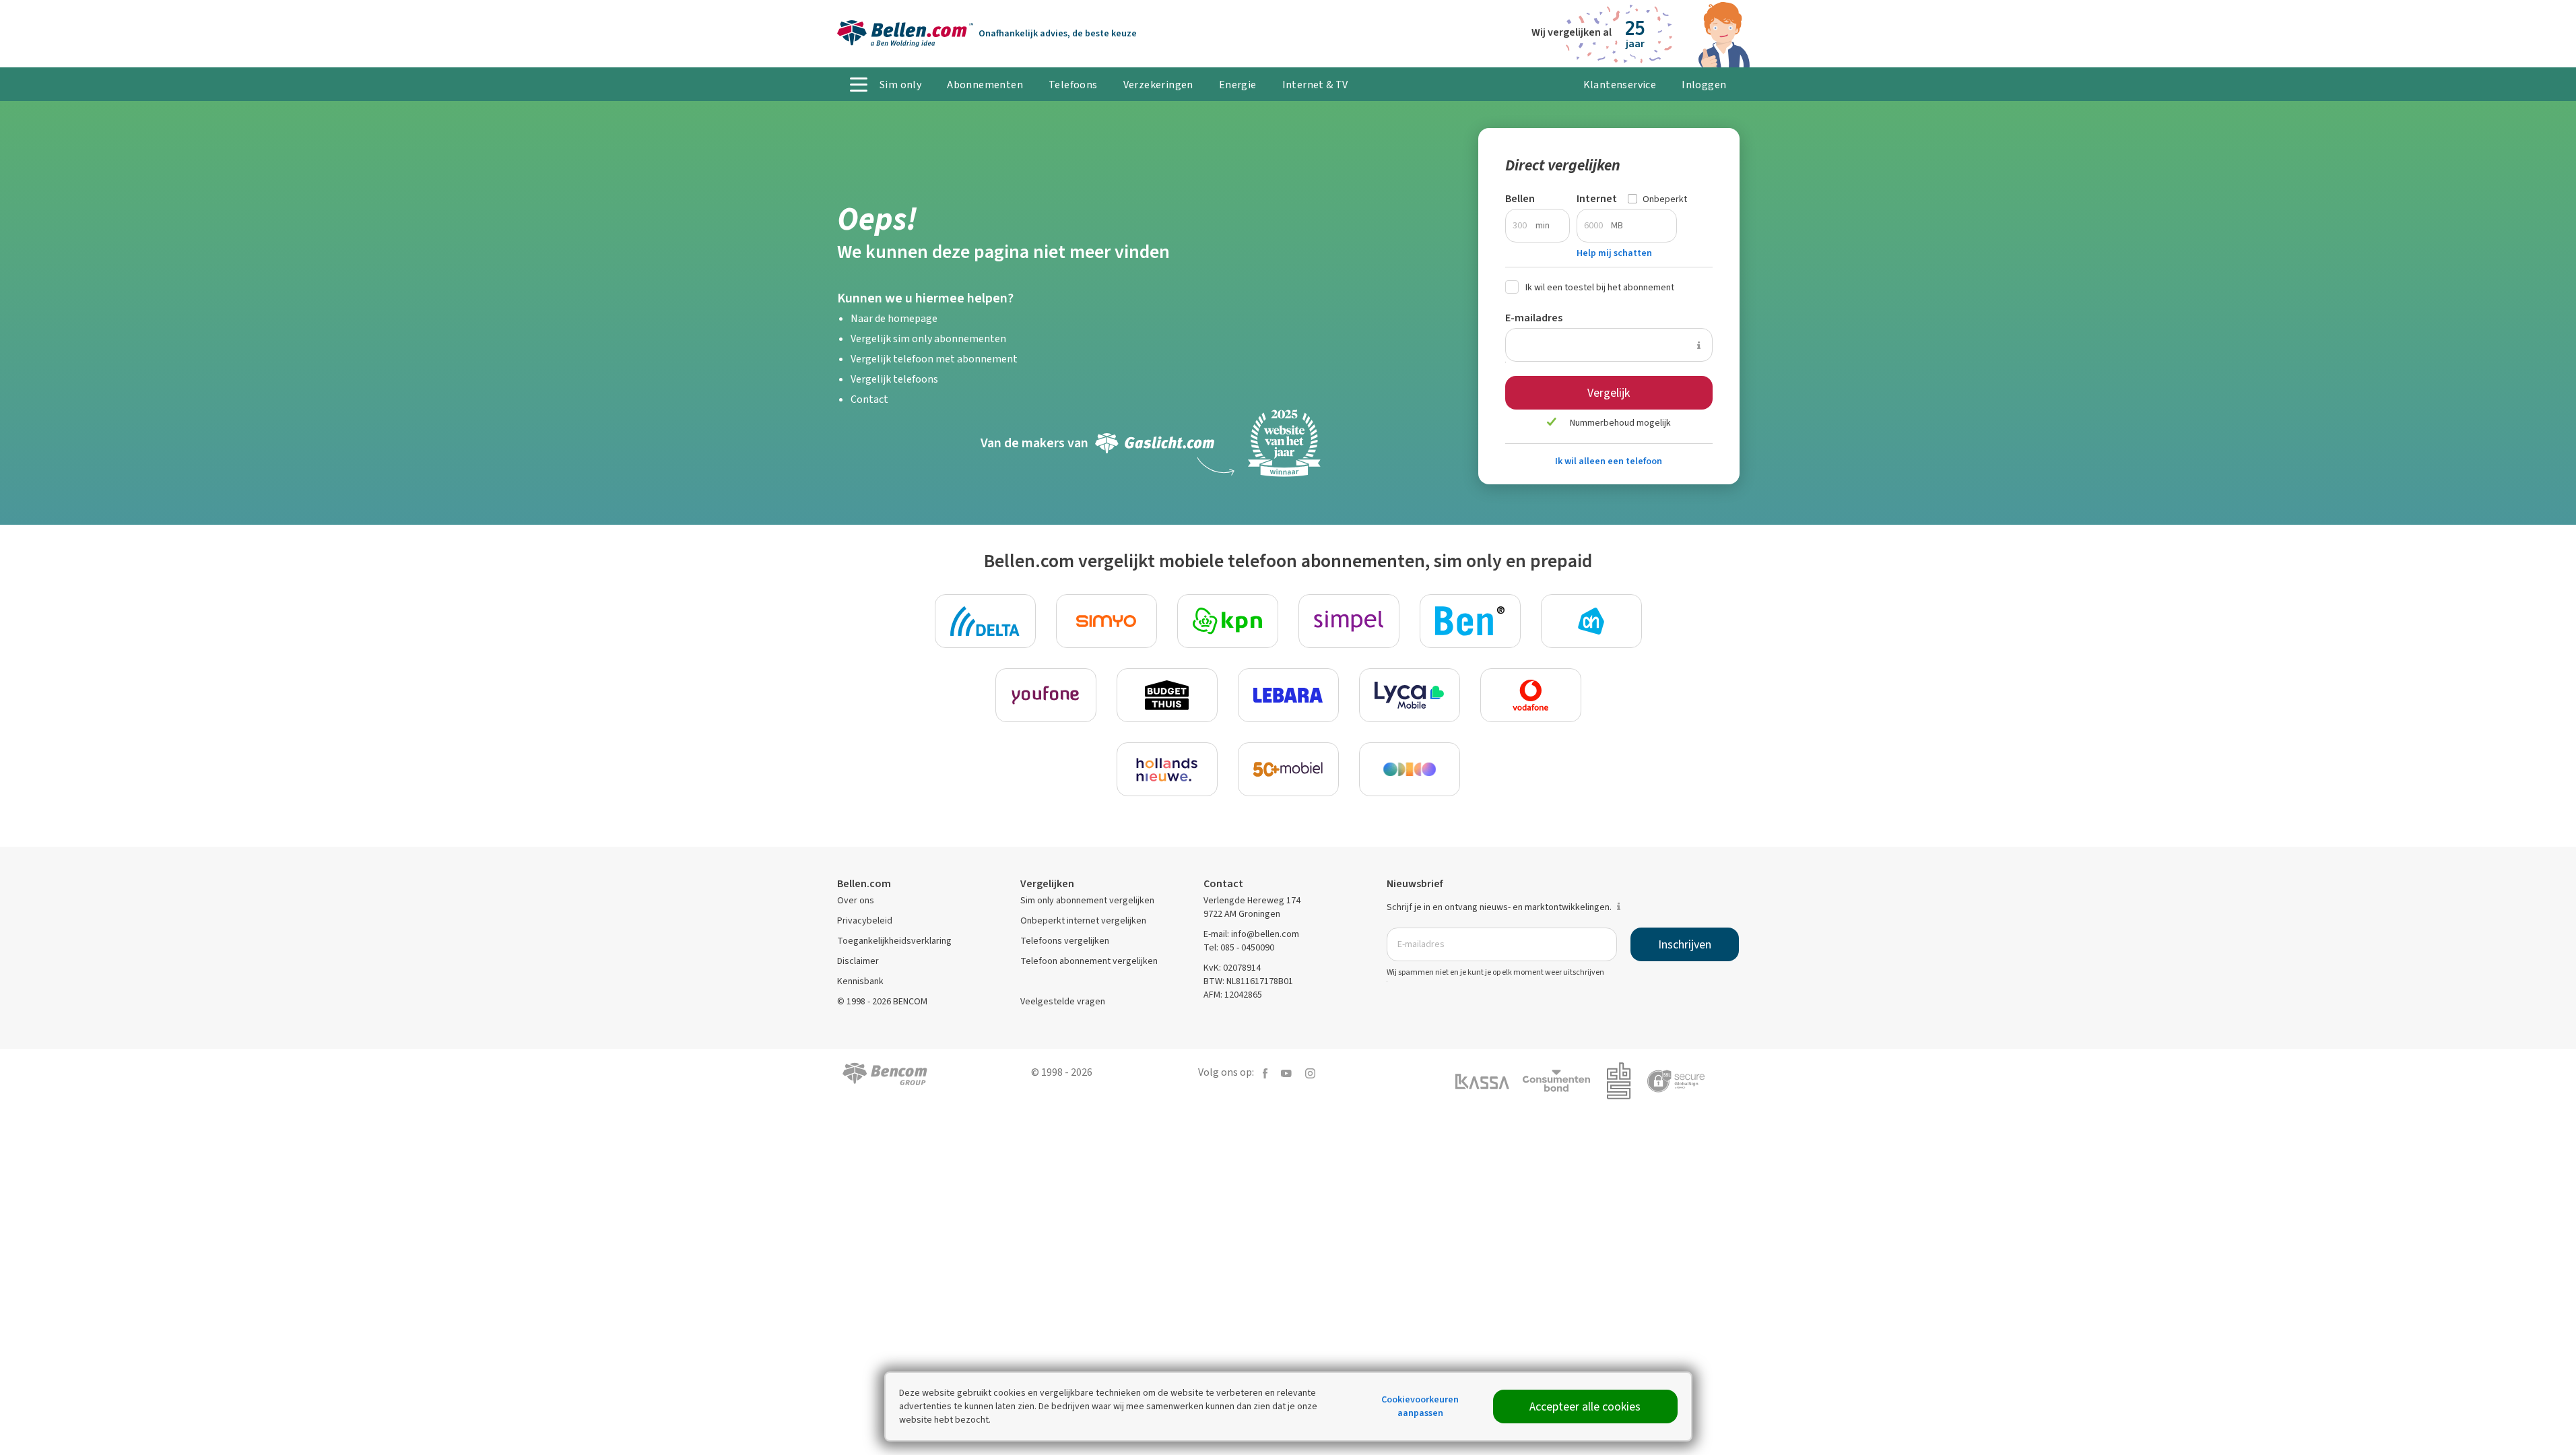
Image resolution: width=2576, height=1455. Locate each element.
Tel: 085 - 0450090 (1239, 947)
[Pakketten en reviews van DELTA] (985, 621)
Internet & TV (1315, 85)
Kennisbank (860, 981)
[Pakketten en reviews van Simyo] (1107, 621)
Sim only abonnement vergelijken (1087, 900)
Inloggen (1704, 85)
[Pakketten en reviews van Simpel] (1349, 621)
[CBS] (1625, 1079)
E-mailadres (1534, 318)
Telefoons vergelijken (1065, 941)
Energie (1238, 85)
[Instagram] (1310, 1072)
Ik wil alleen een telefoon (1609, 461)
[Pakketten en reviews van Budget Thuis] (1167, 695)
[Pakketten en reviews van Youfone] (1046, 695)
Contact (869, 399)
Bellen (1520, 198)
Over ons (856, 900)
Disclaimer (858, 961)
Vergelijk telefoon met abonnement (934, 359)
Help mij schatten (1614, 253)
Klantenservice (1620, 85)
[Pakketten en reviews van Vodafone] (1531, 695)
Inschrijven (1685, 944)
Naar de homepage (894, 318)
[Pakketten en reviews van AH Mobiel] (1591, 621)
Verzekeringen (1158, 85)
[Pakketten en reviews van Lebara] (1288, 695)
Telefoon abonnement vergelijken (1089, 961)
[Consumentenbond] (1563, 1079)
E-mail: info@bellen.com (1251, 934)
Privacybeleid (865, 920)
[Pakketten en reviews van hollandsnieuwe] (1167, 769)
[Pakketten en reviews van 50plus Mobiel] (1288, 769)
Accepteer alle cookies (1585, 1406)
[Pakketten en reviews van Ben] (1470, 621)
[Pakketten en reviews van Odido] (1410, 769)
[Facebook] (1265, 1072)
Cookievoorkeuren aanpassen (1420, 1406)
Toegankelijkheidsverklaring (894, 941)
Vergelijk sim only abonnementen (928, 338)
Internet (1597, 198)
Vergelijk (1609, 393)
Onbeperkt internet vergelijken (1083, 920)
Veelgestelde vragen (1063, 1001)
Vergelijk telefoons (894, 379)
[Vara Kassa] (1489, 1081)
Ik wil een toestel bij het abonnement (1600, 287)
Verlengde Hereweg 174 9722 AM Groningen (1252, 907)
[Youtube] (1286, 1072)
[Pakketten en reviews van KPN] (1228, 621)
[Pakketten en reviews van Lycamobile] (1410, 695)
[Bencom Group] (885, 1073)
